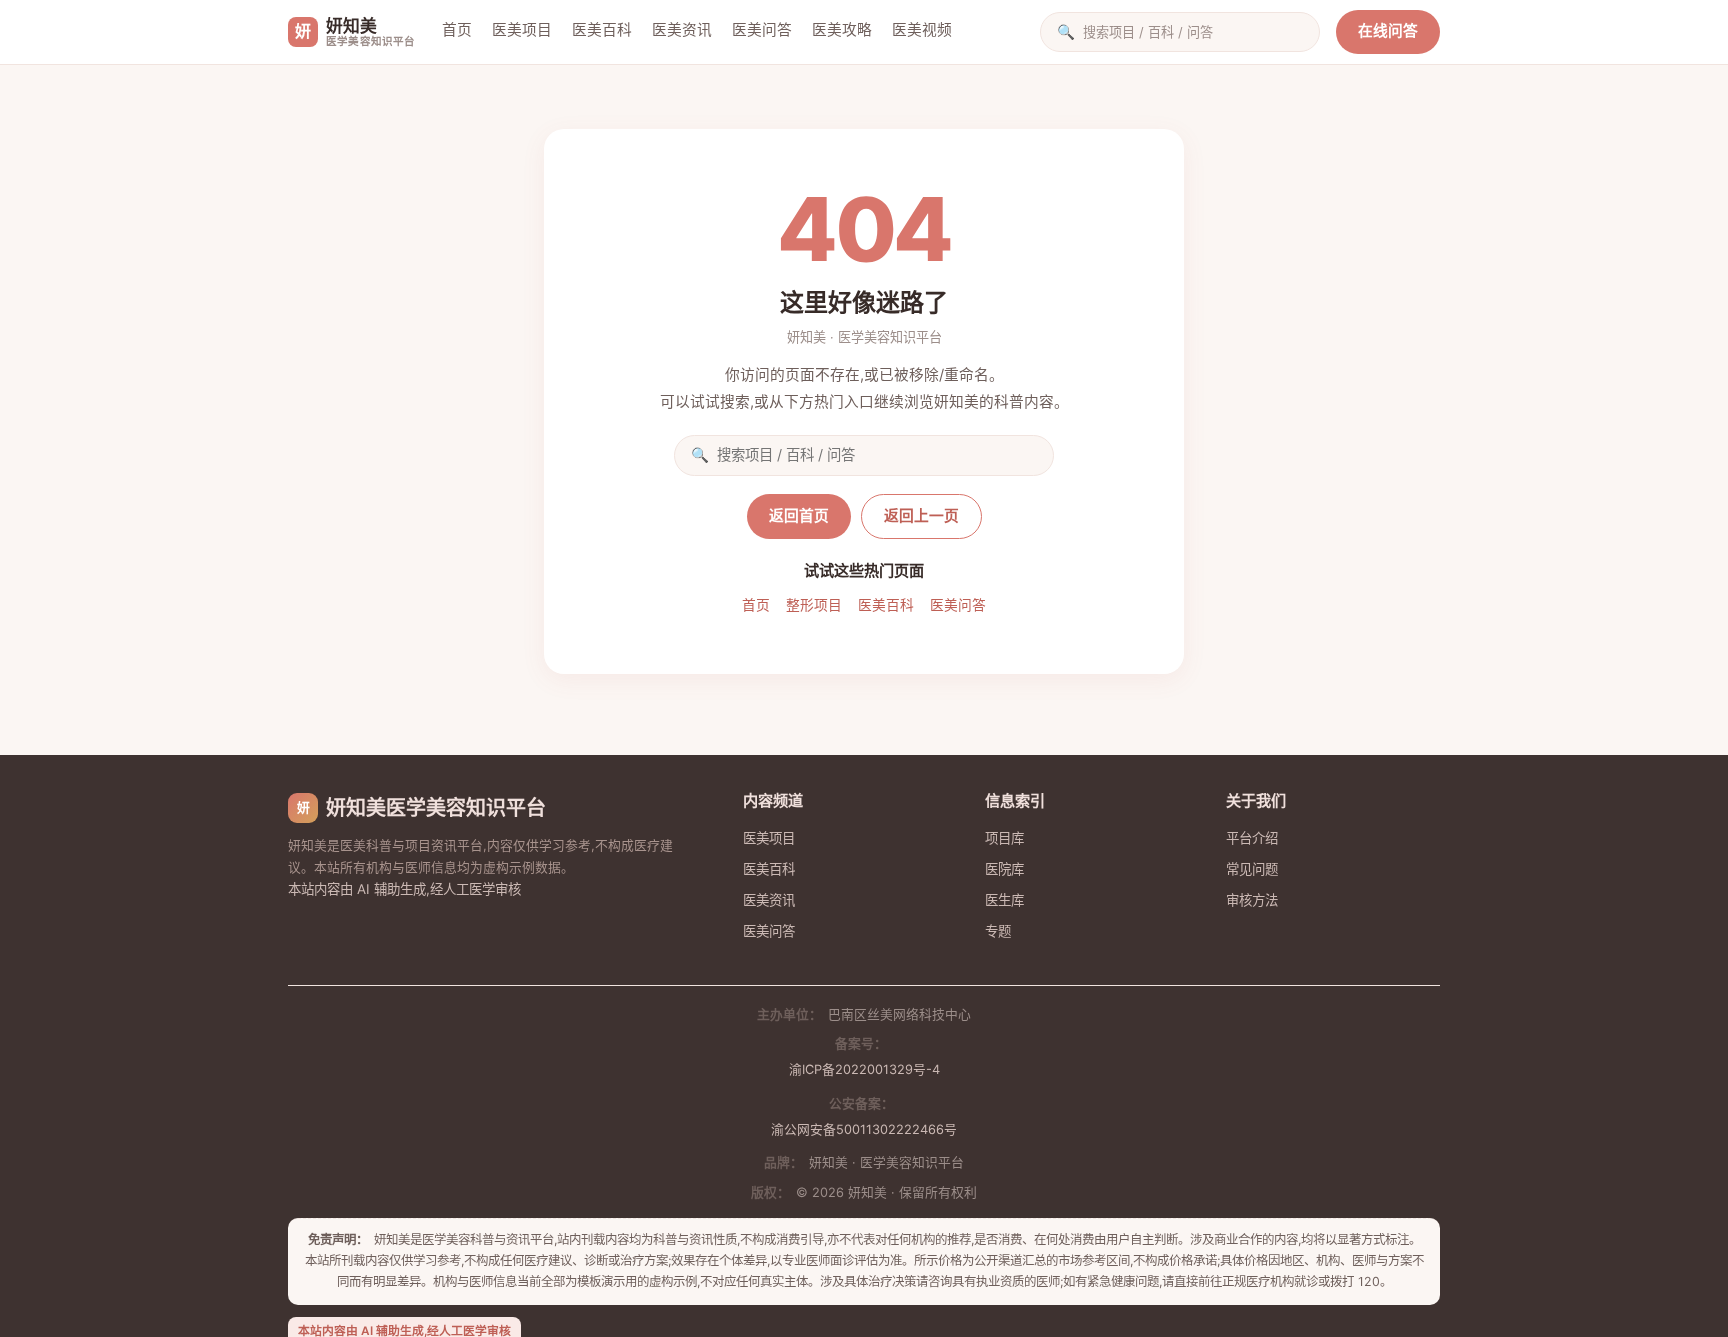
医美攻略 (842, 30)
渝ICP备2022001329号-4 (864, 1069)
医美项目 (522, 30)
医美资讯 (682, 30)
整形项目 (814, 605)
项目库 (1004, 838)
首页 (457, 30)
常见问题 (1252, 869)
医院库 (1004, 869)
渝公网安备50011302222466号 (864, 1129)
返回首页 (799, 516)
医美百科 (602, 30)
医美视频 (922, 30)
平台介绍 (1252, 838)
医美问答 (762, 30)
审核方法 (1252, 900)
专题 (998, 931)
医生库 (1004, 900)
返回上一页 (921, 516)
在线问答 (1388, 31)
